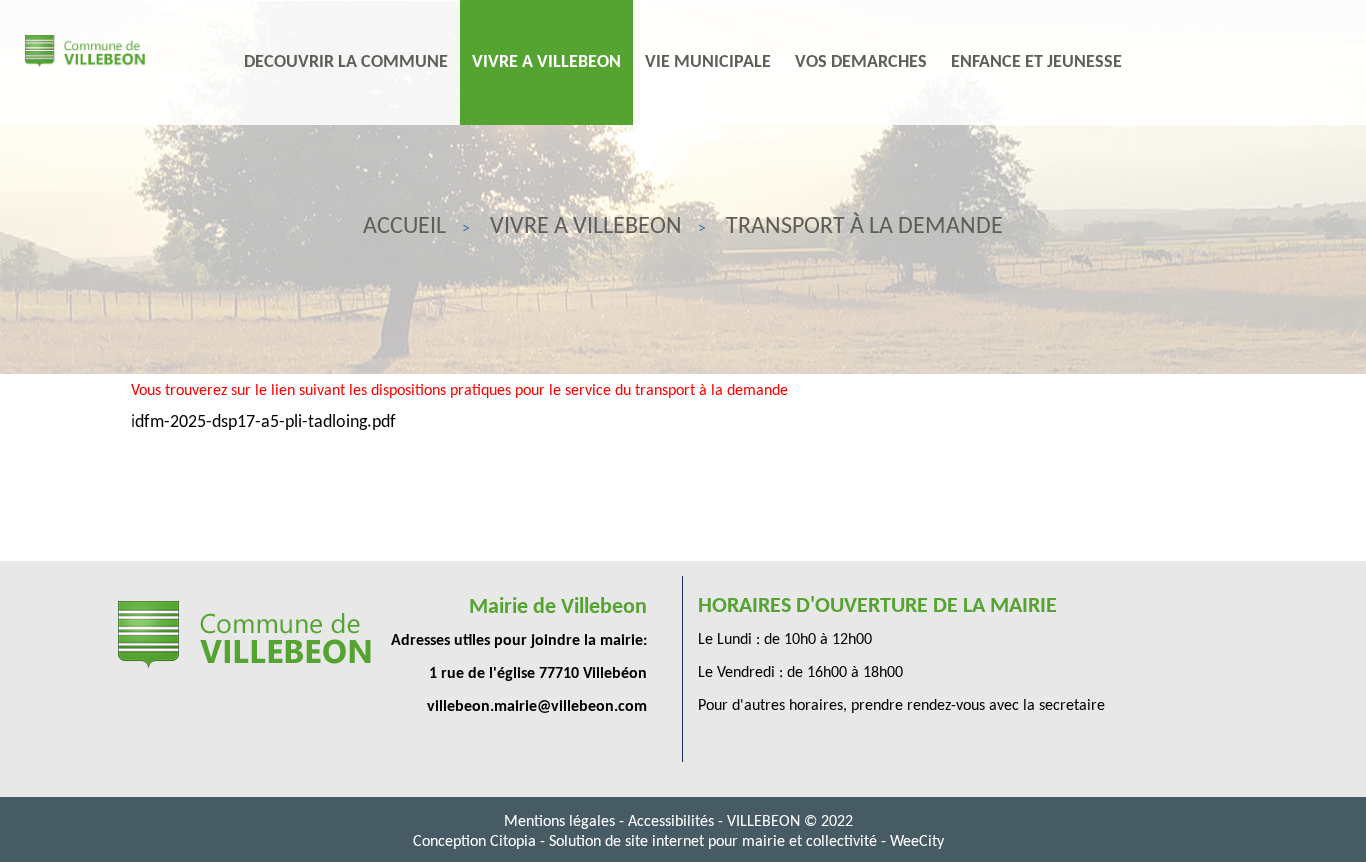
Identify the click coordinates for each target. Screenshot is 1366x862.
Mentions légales (561, 822)
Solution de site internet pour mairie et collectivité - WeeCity (746, 842)
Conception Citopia (474, 842)
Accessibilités (673, 822)
